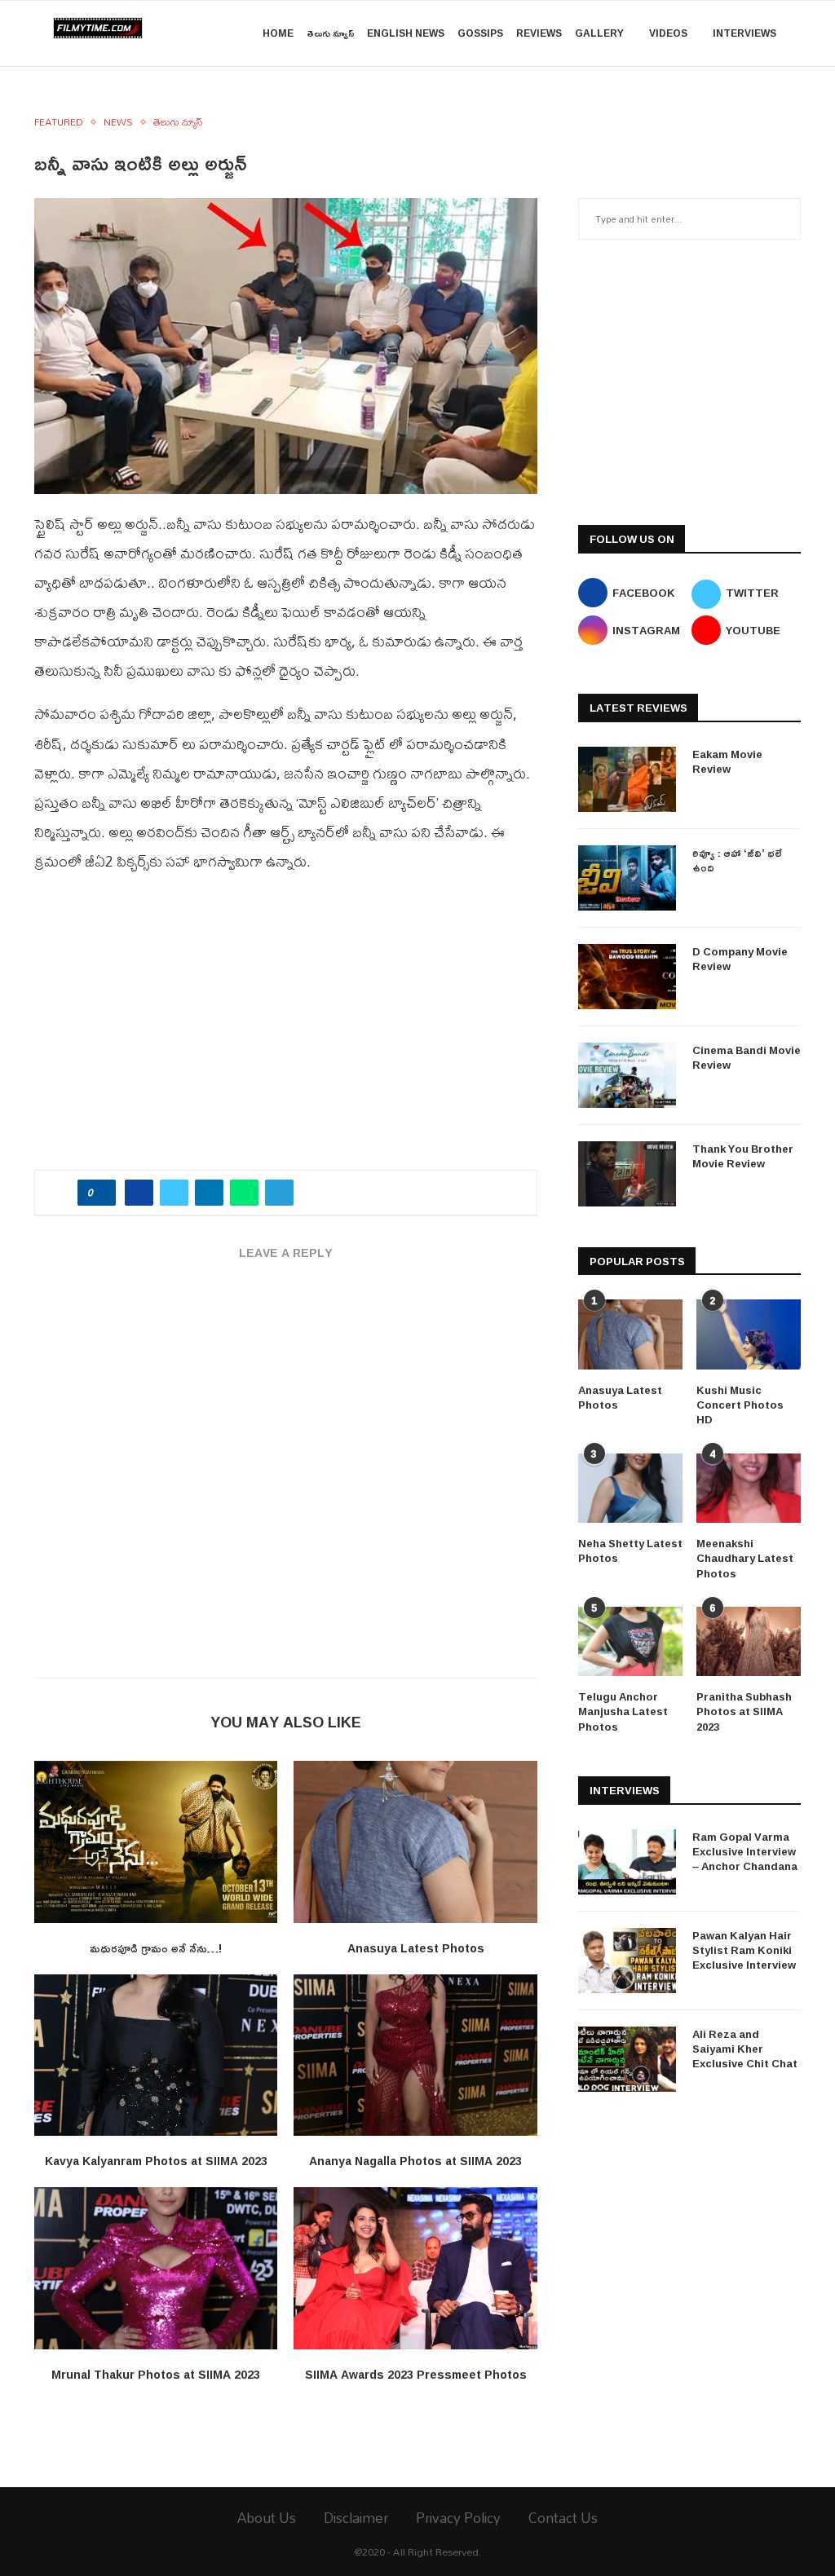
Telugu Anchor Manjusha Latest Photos (623, 1711)
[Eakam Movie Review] (627, 779)
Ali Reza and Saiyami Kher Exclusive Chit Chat (745, 2049)
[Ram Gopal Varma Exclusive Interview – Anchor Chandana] (627, 1862)
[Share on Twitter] (174, 1193)
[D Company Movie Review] (627, 977)
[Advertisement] (286, 1031)
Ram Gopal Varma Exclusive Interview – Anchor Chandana (745, 1852)
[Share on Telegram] (279, 1193)
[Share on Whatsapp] (244, 1193)
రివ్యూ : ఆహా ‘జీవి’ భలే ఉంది (737, 860)
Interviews (744, 33)
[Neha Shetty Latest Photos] (630, 1489)
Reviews (539, 33)
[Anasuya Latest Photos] (415, 1842)
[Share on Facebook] (139, 1193)
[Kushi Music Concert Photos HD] (749, 1334)
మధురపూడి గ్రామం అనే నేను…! (156, 1948)
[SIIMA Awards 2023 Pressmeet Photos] (415, 2268)
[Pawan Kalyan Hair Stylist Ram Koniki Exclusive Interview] (627, 1961)
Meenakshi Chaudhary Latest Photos (745, 1558)
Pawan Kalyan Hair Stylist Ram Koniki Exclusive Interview (744, 1950)
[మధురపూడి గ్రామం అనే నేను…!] (156, 1842)
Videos (668, 33)
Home (278, 33)
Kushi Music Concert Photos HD (740, 1405)
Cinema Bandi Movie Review (747, 1057)
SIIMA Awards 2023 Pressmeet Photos (416, 2374)
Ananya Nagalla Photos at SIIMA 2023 (415, 2161)
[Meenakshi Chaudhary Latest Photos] (749, 1489)
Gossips (480, 33)
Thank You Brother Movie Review (743, 1156)
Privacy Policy (458, 2518)
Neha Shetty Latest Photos (630, 1550)
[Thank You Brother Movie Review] (627, 1174)
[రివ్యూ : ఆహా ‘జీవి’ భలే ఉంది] (627, 878)
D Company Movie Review (740, 959)
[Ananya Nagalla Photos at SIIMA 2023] (415, 2056)
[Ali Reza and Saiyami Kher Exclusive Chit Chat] (627, 2059)
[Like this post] (102, 1193)
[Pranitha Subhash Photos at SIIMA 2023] (749, 1642)
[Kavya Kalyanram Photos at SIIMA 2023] (156, 2056)
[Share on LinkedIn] (209, 1193)
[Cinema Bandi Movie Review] (627, 1075)
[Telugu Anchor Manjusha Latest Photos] (630, 1642)
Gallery (599, 33)
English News (406, 33)
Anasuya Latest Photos (416, 1948)
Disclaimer (356, 2518)
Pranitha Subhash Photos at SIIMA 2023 (744, 1711)
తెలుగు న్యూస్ (330, 33)
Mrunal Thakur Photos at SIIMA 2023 (156, 2374)
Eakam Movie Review (727, 761)
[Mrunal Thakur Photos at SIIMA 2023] (156, 2268)
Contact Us (563, 2518)
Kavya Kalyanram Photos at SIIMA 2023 (156, 2161)
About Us (267, 2518)
